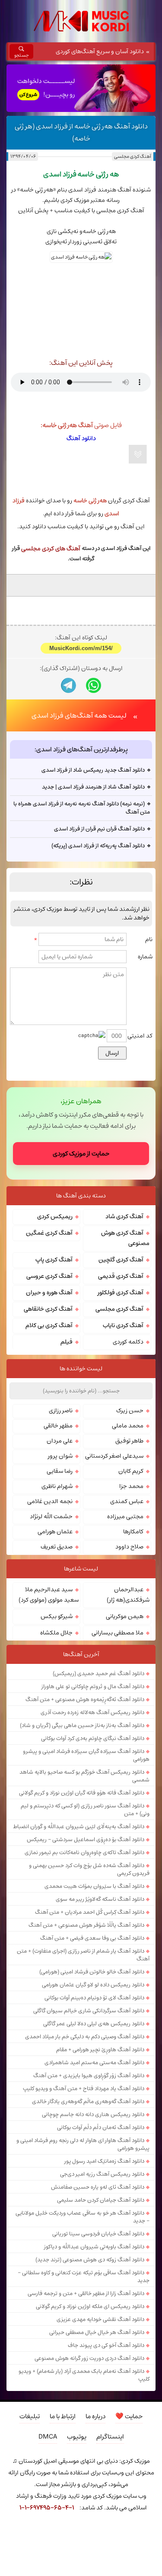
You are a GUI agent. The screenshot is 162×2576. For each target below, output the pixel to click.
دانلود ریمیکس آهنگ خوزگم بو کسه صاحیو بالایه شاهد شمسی (84, 1868)
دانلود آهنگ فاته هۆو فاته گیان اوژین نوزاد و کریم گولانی (82, 1885)
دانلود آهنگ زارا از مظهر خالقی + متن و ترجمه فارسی (86, 2386)
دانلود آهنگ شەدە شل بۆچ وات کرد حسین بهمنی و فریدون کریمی (89, 1962)
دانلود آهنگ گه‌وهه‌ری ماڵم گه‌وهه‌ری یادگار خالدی (88, 2194)
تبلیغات (30, 2509)
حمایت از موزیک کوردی (81, 1246)
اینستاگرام (110, 2529)
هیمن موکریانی (125, 1709)
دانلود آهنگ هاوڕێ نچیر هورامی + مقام (100, 2142)
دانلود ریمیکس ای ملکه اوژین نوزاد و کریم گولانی (90, 2399)
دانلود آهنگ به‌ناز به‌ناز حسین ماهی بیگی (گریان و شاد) (82, 1818)
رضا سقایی (60, 1564)
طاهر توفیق (129, 1533)
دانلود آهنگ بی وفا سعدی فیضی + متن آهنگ (92, 2030)
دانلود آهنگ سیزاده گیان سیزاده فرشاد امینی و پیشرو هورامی (86, 1848)
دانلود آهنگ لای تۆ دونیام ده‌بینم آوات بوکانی (94, 2090)
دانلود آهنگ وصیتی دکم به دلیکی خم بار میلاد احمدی (85, 2129)
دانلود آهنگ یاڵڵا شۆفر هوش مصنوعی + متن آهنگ (86, 2017)
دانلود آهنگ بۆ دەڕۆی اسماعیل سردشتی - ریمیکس (86, 1932)
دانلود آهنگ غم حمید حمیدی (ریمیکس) (98, 1766)
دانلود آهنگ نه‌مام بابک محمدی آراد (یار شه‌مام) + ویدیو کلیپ (84, 2467)
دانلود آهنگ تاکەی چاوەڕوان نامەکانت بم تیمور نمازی (84, 1945)
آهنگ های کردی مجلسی (51, 549)
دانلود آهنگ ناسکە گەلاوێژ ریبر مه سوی (100, 1992)
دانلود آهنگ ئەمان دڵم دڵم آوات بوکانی (101, 2220)
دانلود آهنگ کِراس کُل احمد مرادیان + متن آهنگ (90, 2005)
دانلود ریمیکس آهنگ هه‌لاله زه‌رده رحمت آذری (92, 1805)
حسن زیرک (130, 1503)
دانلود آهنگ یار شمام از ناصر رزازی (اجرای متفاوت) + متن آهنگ (83, 2047)
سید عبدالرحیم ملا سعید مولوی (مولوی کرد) (49, 1687)
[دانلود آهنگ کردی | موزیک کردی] (81, 21)
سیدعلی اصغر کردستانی (114, 1548)
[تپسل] (4, 2550)
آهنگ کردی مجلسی (133, 156)
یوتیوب (77, 2529)
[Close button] (158, 2550)
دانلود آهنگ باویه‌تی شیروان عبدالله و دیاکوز (94, 2339)
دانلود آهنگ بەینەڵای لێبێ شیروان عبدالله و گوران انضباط (79, 1919)
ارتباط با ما (63, 2509)
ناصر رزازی (61, 1503)
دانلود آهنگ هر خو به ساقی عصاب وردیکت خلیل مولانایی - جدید (83, 2309)
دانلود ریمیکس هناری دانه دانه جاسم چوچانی (93, 2207)
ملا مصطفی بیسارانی (118, 1725)
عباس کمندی (127, 1594)
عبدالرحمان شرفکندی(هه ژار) (128, 1687)
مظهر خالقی (58, 1518)
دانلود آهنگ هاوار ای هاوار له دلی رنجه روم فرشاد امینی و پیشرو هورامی (83, 2237)
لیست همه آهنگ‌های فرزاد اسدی (79, 808)
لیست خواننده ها (81, 1461)
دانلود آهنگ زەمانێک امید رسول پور (104, 2254)
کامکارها (133, 1624)
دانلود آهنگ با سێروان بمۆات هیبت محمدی (94, 1979)
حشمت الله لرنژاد (51, 1609)
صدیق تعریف (57, 1639)
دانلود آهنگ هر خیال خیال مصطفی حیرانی (97, 2425)
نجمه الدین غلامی (50, 1594)
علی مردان (60, 1533)
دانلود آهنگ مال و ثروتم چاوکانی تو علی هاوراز (93, 1779)
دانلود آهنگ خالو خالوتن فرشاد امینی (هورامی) (92, 2064)
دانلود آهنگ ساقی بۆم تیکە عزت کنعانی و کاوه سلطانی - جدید (84, 2369)
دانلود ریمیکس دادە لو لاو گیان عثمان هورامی (93, 2077)
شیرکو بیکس (57, 1709)
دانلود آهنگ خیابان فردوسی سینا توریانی (98, 2326)
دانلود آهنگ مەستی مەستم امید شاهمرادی (94, 2155)
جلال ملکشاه (56, 1725)
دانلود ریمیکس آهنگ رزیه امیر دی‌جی (102, 2266)
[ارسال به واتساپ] (94, 778)
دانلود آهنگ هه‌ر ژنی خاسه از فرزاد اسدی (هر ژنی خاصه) (81, 132)
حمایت (129, 2509)
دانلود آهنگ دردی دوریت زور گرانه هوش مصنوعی (89, 2451)
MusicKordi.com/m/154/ (81, 741)
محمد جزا (131, 1579)
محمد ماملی (128, 1518)
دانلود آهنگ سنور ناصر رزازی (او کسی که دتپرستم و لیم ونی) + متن (85, 1902)
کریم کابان (131, 1564)
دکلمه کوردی (128, 1434)
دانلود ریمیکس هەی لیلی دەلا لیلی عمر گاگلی (94, 2116)
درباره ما (95, 2509)
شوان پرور (60, 1548)
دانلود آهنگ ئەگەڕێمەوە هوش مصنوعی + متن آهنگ (85, 1792)
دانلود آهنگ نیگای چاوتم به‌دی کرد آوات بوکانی (93, 1831)
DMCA (48, 2529)
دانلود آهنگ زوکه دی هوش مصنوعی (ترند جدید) (90, 2352)
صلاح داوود (129, 1639)
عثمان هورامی (55, 1624)
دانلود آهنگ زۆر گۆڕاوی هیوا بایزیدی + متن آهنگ (89, 2168)
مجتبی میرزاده (125, 1609)
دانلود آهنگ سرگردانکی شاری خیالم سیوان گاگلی (89, 2103)
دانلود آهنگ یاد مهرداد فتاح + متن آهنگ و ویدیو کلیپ (84, 2181)
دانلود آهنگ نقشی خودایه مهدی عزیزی (100, 2412)
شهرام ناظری (57, 1579)
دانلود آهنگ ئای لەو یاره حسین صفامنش (98, 2279)
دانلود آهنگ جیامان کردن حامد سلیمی (101, 2292)
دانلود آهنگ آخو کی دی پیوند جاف (106, 2438)
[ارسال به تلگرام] (68, 778)
